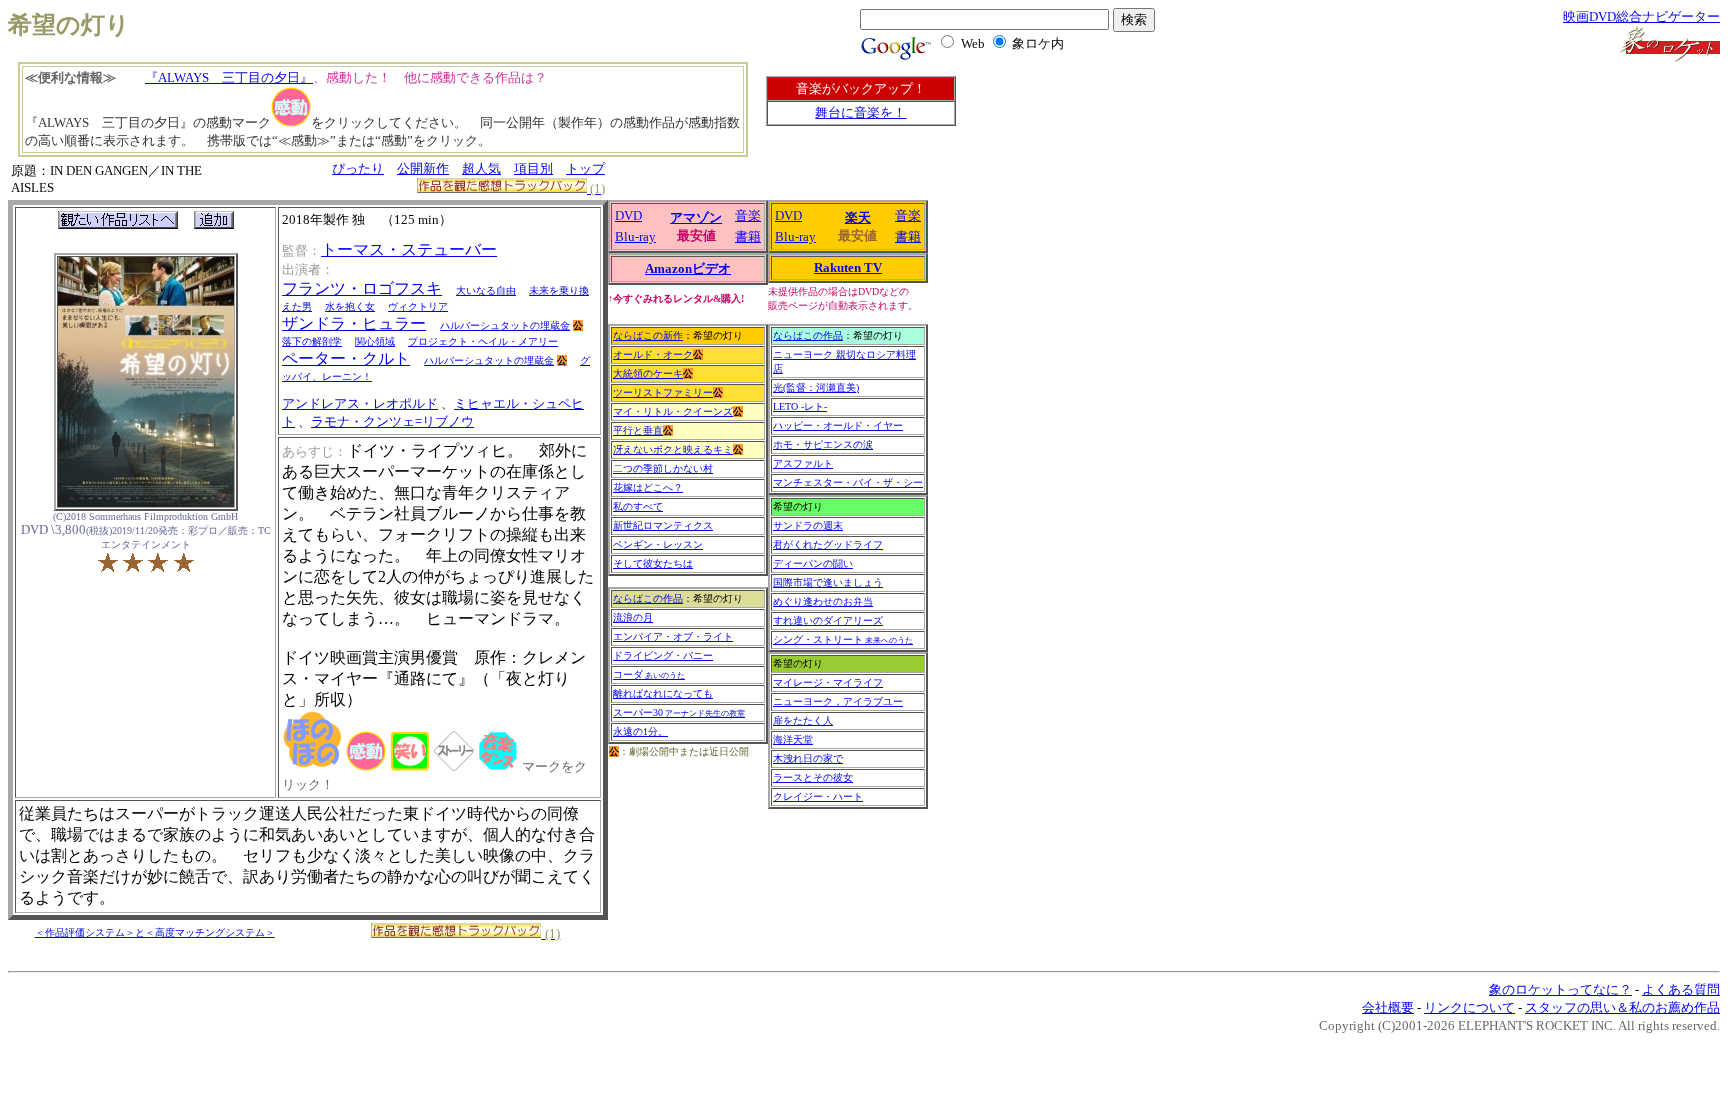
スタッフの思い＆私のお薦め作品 (1622, 1007)
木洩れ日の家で (808, 758)
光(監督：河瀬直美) (816, 387)
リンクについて (1469, 1007)
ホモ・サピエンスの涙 (823, 444)
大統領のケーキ (648, 373)
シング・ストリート (843, 639)
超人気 (481, 168)
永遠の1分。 (640, 731)
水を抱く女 (350, 306)
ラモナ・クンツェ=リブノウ (392, 421)
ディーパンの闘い (813, 563)
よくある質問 (1681, 989)
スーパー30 (679, 712)
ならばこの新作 (648, 335)
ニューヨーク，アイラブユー (838, 701)
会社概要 (1388, 1007)
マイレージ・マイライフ (828, 682)
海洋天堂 (793, 739)
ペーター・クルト (346, 358)
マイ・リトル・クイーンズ (673, 411)
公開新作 (423, 168)
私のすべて (638, 506)
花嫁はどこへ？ (648, 487)
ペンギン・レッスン (658, 544)
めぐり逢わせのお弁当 (823, 601)
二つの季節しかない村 (663, 468)
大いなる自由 (486, 290)
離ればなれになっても (663, 693)
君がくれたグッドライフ (828, 544)
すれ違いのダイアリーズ (828, 620)
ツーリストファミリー (663, 392)
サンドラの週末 (808, 525)
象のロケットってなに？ (1560, 989)
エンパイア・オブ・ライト (673, 636)
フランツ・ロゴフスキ (362, 288)
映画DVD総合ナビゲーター (1641, 16)
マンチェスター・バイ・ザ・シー (848, 482)
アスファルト (803, 463)
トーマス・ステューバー (409, 249)
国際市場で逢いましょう (828, 582)
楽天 (858, 217)
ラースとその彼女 (813, 777)
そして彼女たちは (653, 563)
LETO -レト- (800, 406)
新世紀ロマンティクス (663, 525)
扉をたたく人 (803, 720)
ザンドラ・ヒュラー (354, 323)
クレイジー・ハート (818, 796)
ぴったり (358, 168)
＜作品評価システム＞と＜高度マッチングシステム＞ (155, 932)
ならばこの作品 (648, 598)
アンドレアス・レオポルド (360, 403)
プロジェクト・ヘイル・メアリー (483, 341)
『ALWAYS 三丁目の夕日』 (229, 77)
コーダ (649, 674)
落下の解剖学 (312, 341)
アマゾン (696, 217)
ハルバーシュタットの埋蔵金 (505, 325)
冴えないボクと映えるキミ (673, 449)
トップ (585, 168)
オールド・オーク (653, 354)
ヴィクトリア (418, 306)
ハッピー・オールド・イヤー (838, 425)
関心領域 (375, 341)
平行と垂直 (638, 430)
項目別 (533, 168)
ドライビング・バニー (663, 655)
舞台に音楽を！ (860, 112)
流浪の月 (633, 617)
